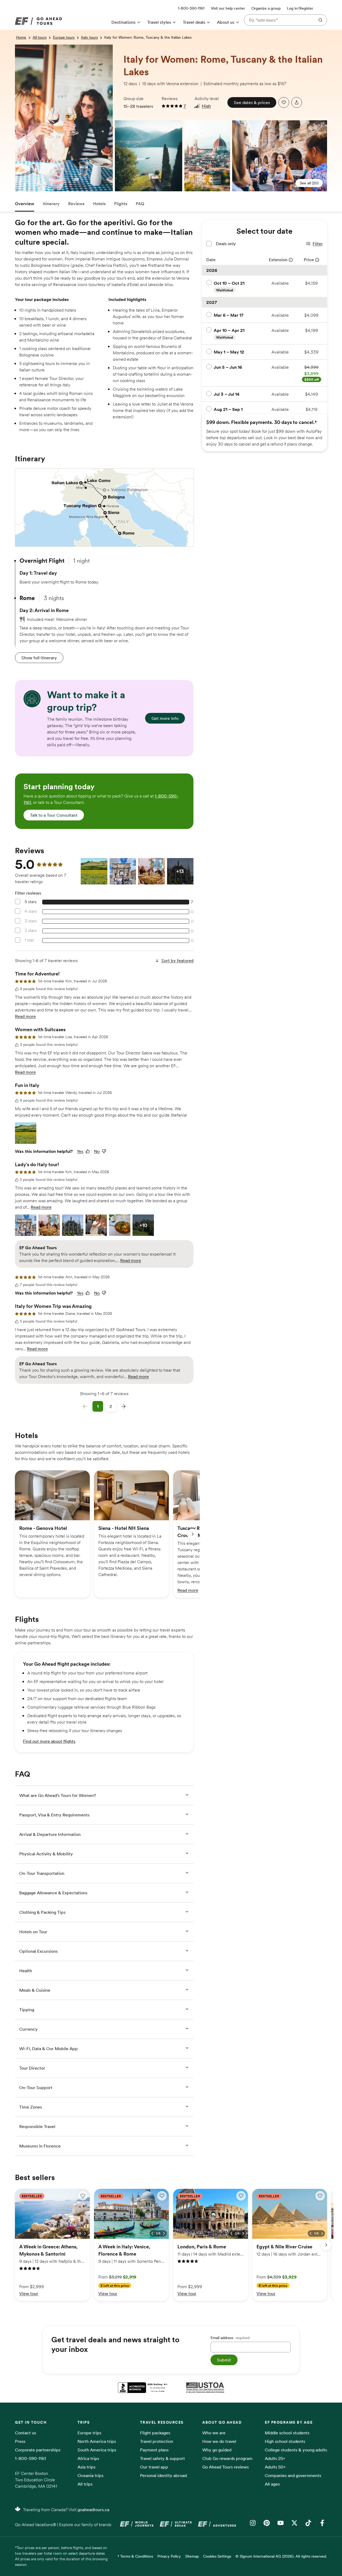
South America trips (97, 2450)
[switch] (83, 2196)
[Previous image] (73, 2233)
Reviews (76, 204)
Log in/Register (300, 8)
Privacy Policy (169, 2556)
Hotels (99, 204)
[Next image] (85, 2233)
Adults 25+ (275, 2458)
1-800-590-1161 (30, 2458)
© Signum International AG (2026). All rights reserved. (281, 2556)
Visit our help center (228, 8)
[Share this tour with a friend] (297, 102)
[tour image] (17, 48)
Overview (25, 204)
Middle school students (287, 2433)
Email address (230, 2338)
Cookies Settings (217, 2556)
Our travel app (154, 2467)
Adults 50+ (275, 2467)
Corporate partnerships (38, 2450)
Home (21, 37)
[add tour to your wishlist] (284, 102)
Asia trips (86, 2467)
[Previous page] (85, 1406)
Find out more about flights (49, 1741)
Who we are (214, 2433)
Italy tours (89, 37)
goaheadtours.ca (93, 2510)
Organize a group (266, 8)
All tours (40, 37)
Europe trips (89, 2433)
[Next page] (123, 1406)
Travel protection (157, 2441)
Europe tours (64, 37)
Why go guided (217, 2450)
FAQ (140, 204)
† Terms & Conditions (135, 2556)
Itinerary (51, 204)
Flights (121, 204)
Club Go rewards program (227, 2458)
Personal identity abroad (163, 2475)
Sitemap (192, 2556)
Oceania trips (90, 2475)
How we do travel (219, 2441)
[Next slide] (192, 1534)
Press (20, 2441)
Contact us (26, 2433)
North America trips (97, 2441)
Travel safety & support (162, 2458)
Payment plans (154, 2450)
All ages (272, 2484)
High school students (285, 2441)
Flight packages (155, 2433)
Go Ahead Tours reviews (226, 2467)
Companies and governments (293, 2475)
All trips (85, 2484)
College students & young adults (296, 2450)
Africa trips (88, 2458)
